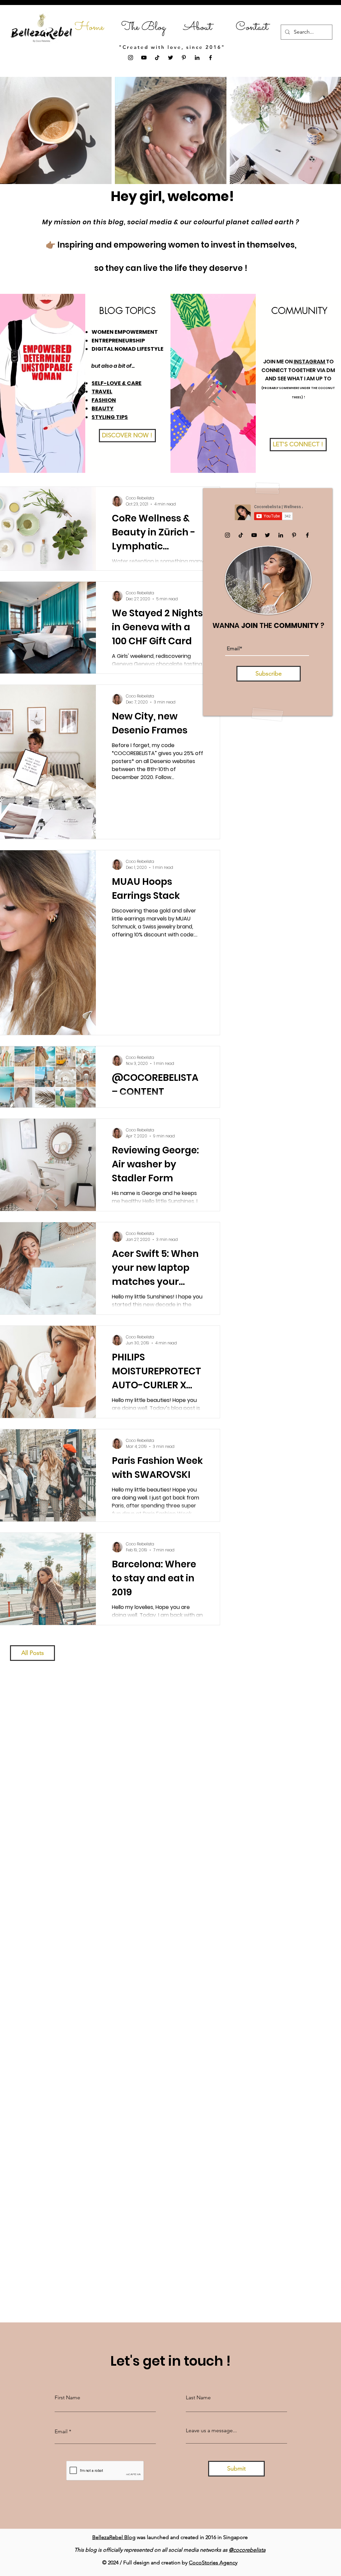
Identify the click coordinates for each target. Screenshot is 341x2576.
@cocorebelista (247, 2550)
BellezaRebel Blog (114, 2537)
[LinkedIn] (197, 58)
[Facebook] (210, 58)
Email (61, 2432)
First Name (67, 2398)
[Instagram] (131, 58)
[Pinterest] (184, 58)
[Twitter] (170, 58)
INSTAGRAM (310, 362)
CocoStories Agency (213, 2563)
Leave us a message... (211, 2431)
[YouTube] (144, 58)
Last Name (198, 2398)
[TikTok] (157, 58)
